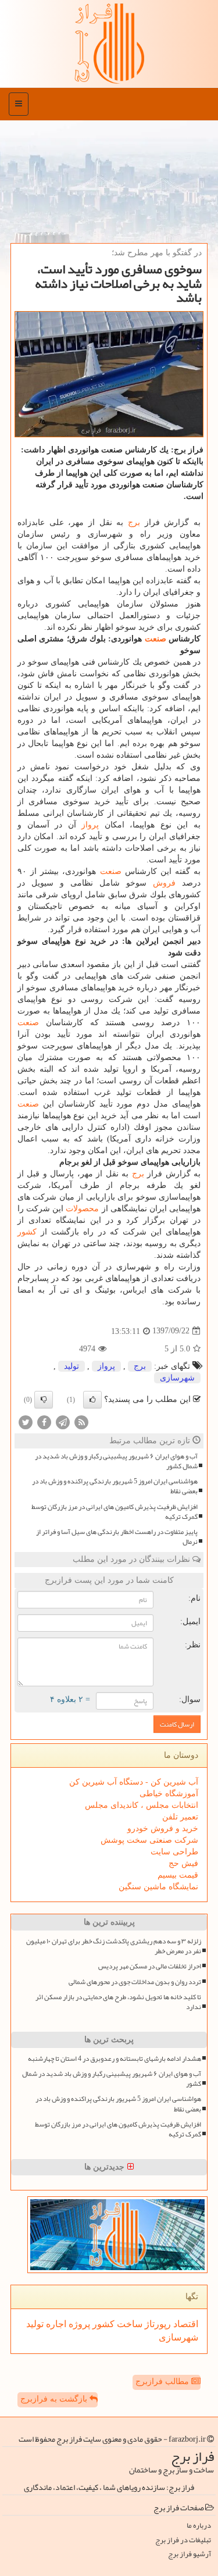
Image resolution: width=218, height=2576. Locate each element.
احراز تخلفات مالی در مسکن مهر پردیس (150, 1966)
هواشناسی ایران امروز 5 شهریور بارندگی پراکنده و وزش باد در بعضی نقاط (115, 1486)
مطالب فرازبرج (163, 2381)
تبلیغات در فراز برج (183, 2540)
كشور (27, 1232)
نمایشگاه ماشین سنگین (158, 1887)
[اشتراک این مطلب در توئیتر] (26, 1421)
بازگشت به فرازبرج (55, 2399)
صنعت (156, 639)
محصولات (82, 1209)
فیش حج (183, 1863)
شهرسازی (177, 1378)
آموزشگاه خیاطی (169, 1794)
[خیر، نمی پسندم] (44, 1400)
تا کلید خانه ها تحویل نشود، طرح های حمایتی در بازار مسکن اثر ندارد (118, 2002)
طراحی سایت (174, 1852)
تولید (72, 1366)
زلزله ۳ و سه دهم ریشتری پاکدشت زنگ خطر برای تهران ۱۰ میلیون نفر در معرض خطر (114, 1946)
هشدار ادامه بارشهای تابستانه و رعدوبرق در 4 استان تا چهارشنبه (115, 2059)
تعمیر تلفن (180, 1817)
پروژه (78, 2324)
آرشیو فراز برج (190, 2554)
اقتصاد (185, 2324)
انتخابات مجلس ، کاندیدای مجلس (142, 1805)
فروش (164, 883)
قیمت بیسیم (178, 1875)
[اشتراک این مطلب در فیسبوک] (44, 1421)
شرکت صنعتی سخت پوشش (149, 1840)
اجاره (55, 2324)
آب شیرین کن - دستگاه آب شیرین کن (134, 1782)
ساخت (128, 2324)
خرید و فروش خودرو (163, 1828)
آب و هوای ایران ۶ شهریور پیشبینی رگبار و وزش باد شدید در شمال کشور (116, 1461)
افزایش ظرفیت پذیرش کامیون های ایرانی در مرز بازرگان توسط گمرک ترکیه (115, 1512)
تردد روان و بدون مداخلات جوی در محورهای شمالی (135, 1982)
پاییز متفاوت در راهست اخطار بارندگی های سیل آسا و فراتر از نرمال (117, 1537)
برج (134, 522)
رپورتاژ (157, 2324)
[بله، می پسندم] (92, 1400)
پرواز (90, 825)
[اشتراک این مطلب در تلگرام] (63, 1421)
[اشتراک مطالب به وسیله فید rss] (81, 1421)
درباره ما (199, 2526)
